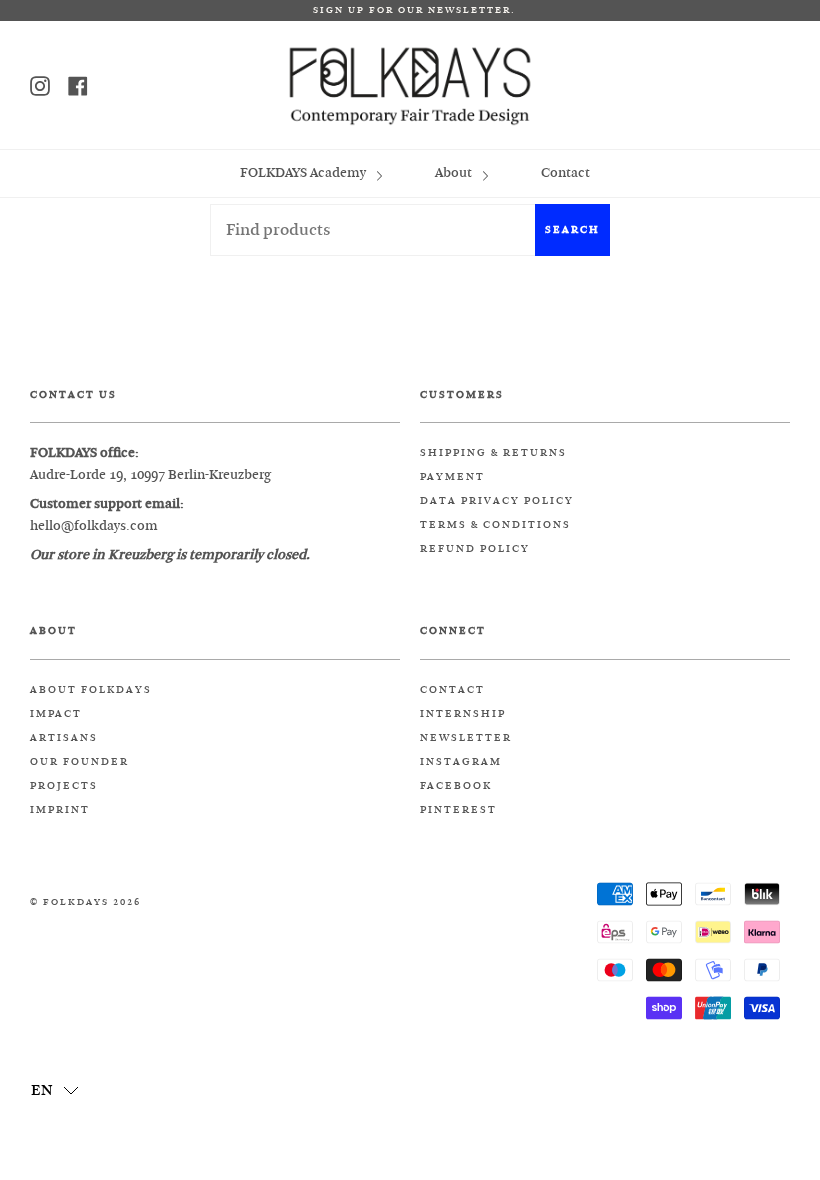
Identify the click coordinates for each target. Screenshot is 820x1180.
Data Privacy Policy (497, 501)
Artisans (64, 738)
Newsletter (466, 738)
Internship (463, 714)
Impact (56, 714)
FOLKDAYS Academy (304, 172)
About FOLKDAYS (91, 690)
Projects (64, 786)
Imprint (60, 810)
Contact (565, 172)
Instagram (461, 762)
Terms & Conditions (495, 525)
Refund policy (475, 549)
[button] (55, 1089)
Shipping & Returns (493, 453)
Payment (452, 477)
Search (572, 229)
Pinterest (458, 810)
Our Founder (79, 762)
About (455, 172)
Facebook (456, 786)
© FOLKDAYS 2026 (85, 902)
